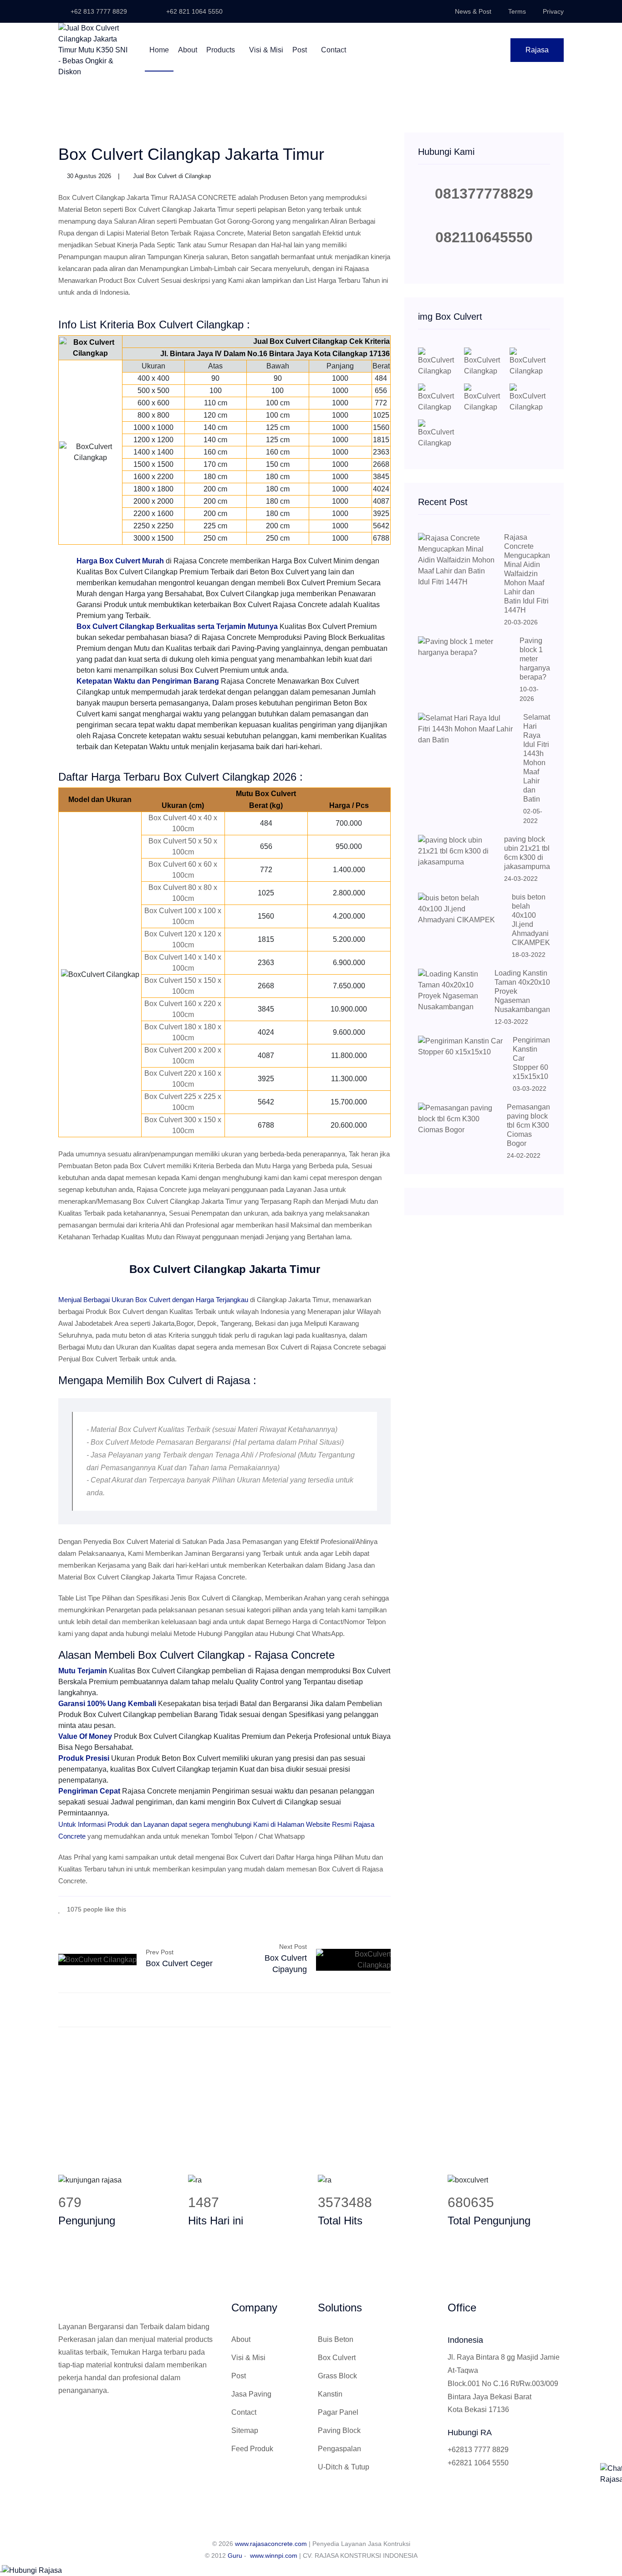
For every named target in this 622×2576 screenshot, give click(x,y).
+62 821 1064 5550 (194, 11)
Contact (334, 50)
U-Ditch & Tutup (344, 2467)
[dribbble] (375, 1909)
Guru (235, 2556)
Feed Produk (252, 2449)
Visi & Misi (266, 50)
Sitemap (245, 2430)
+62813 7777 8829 (478, 2450)
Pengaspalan (339, 2449)
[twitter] (361, 1909)
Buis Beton (336, 2339)
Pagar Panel (338, 2412)
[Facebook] (347, 1909)
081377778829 (484, 194)
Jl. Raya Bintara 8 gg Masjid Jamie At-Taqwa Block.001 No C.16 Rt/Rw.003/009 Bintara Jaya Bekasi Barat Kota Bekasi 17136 (504, 2383)
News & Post (473, 11)
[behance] (388, 1909)
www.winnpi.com (274, 2556)
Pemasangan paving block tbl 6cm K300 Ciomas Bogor (528, 1125)
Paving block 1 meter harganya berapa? (535, 659)
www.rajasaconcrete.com (271, 2544)
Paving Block (339, 2430)
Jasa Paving (251, 2394)
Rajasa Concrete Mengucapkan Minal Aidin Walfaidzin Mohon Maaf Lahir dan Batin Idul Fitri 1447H (527, 574)
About (188, 50)
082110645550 (484, 237)
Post (301, 50)
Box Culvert (337, 2358)
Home (159, 50)
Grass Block (337, 2376)
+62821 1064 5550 (478, 2463)
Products (222, 50)
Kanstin (330, 2394)
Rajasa (537, 50)
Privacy (553, 11)
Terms (517, 11)
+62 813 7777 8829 (98, 11)
